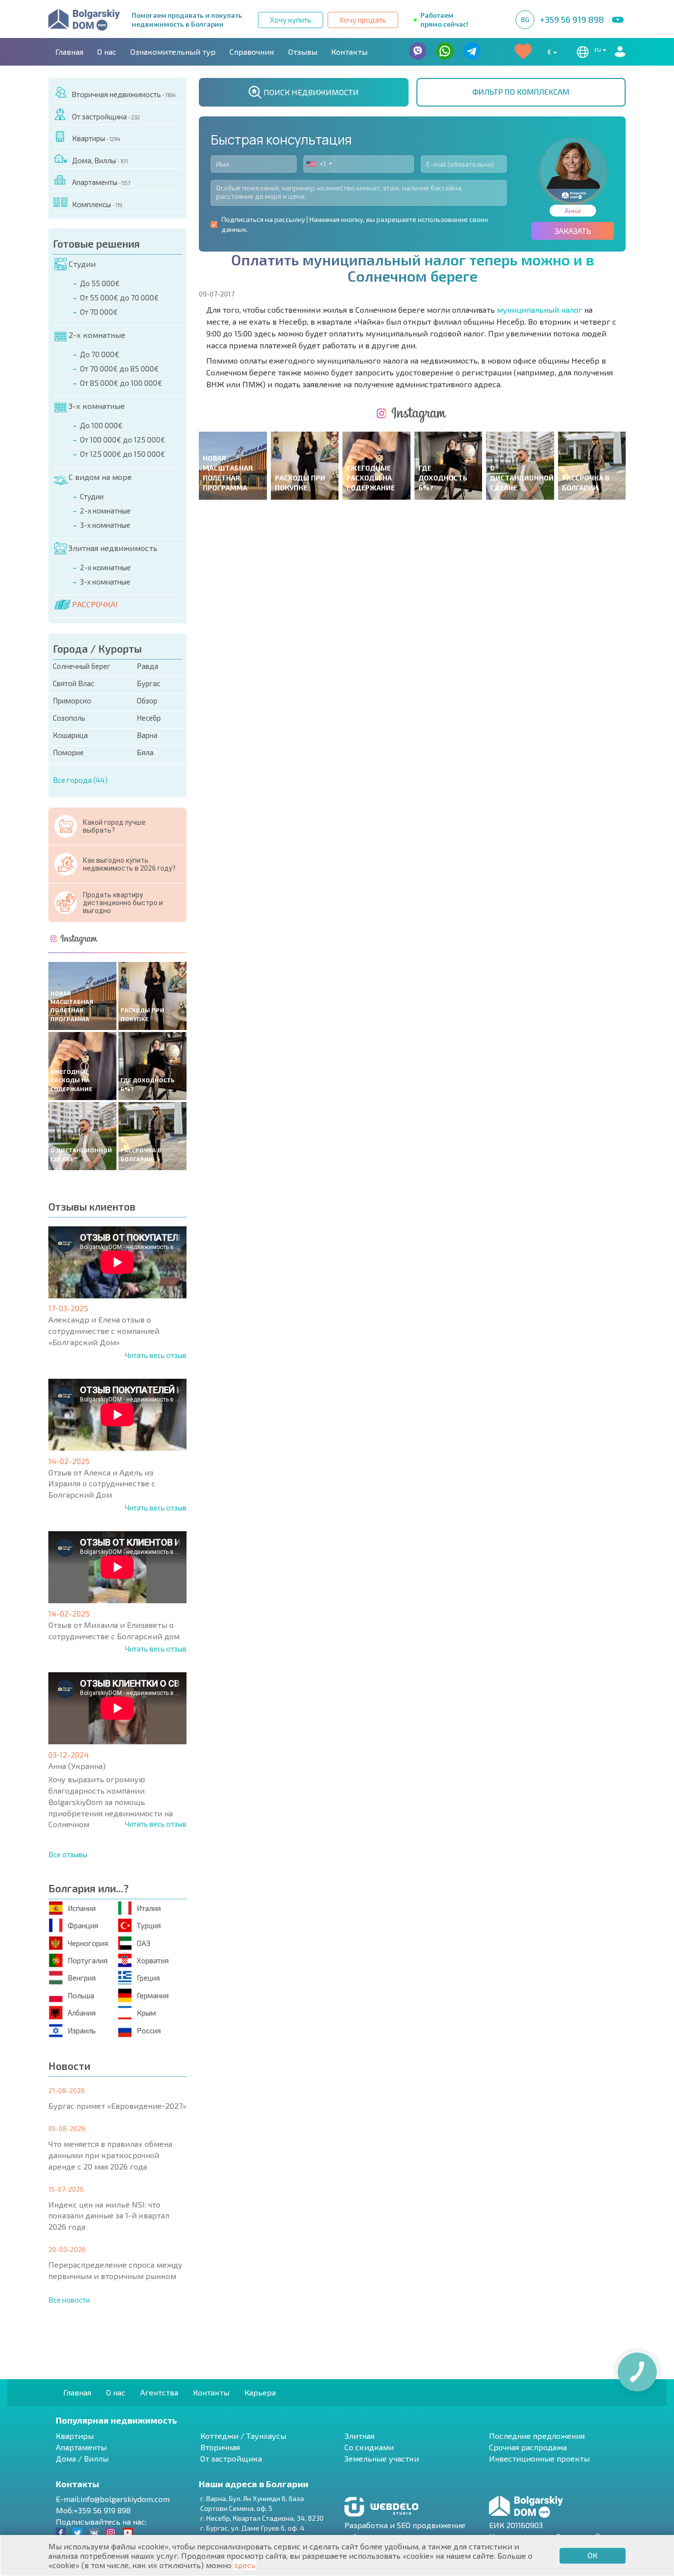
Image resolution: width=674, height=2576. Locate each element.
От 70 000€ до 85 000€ (119, 368)
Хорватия (153, 1960)
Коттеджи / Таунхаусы (243, 2436)
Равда (148, 666)
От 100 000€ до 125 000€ (123, 440)
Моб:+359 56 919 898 (93, 2510)
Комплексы (97, 204)
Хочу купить (291, 20)
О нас (107, 52)
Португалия (88, 1960)
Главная (69, 52)
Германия (153, 1995)
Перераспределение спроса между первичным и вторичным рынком (115, 2270)
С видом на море (100, 477)
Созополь (69, 718)
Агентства (159, 2392)
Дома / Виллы (82, 2458)
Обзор (147, 700)
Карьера (260, 2392)
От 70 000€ (99, 312)
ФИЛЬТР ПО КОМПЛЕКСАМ (521, 92)
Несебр (149, 718)
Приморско (72, 700)
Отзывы (303, 52)
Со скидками (369, 2447)
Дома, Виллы (100, 160)
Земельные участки (382, 2458)
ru (599, 49)
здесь (245, 2565)
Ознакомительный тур (173, 52)
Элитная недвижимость (113, 548)
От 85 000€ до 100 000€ (121, 383)
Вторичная (220, 2447)
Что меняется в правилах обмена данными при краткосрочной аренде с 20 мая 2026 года (110, 2155)
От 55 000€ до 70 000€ (119, 297)
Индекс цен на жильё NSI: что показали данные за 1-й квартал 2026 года (109, 2216)
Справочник (252, 52)
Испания (82, 1908)
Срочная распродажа (528, 2447)
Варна (147, 735)
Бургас (149, 683)
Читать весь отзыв (156, 1355)
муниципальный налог (540, 310)
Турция (149, 1925)
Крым (146, 2013)
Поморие (68, 752)
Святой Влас (74, 683)
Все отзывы (68, 1854)
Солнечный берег (82, 666)
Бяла (145, 752)
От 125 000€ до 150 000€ (123, 454)
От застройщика (106, 116)
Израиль (82, 2030)
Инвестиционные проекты (539, 2458)
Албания (82, 2013)
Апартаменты (101, 182)
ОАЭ (144, 1943)
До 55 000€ (100, 283)
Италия (149, 1908)
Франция (83, 1925)
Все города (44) (80, 780)
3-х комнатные (97, 406)
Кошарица (70, 735)
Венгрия (82, 1978)
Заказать (573, 231)
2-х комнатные (97, 335)
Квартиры (96, 138)
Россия (149, 2030)
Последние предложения (537, 2436)
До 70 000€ (100, 354)
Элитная (359, 2436)
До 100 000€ (101, 425)
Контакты (349, 52)
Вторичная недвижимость (124, 94)
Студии (82, 264)
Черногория (88, 1943)
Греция (148, 1978)
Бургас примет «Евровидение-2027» (117, 2106)
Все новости (69, 2300)
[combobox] (319, 164)
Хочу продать (363, 20)
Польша (81, 1995)
